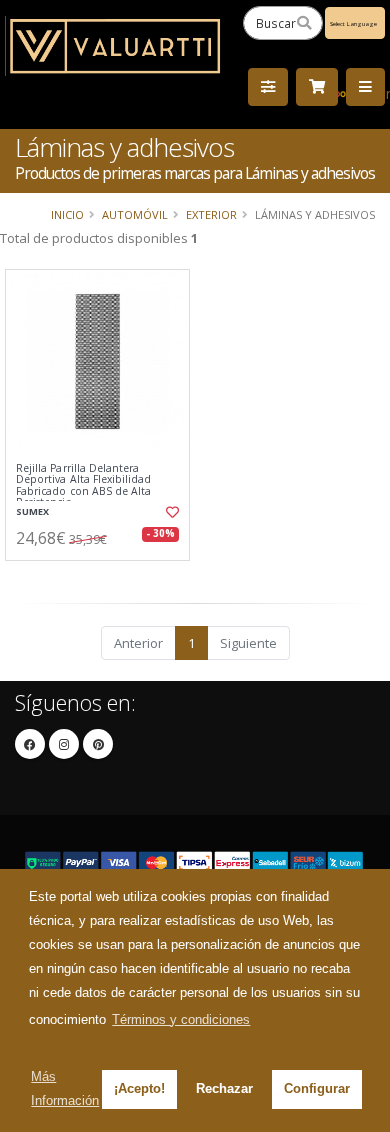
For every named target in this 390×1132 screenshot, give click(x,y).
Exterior (211, 214)
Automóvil (135, 214)
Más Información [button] (65, 1088)
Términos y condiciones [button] (181, 1019)
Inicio (67, 214)
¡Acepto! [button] (139, 1088)
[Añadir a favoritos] (171, 512)
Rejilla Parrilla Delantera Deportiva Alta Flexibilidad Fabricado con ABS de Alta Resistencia (83, 486)
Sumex (32, 511)
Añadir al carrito (103, 577)
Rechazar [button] (224, 1088)
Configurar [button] (317, 1088)
